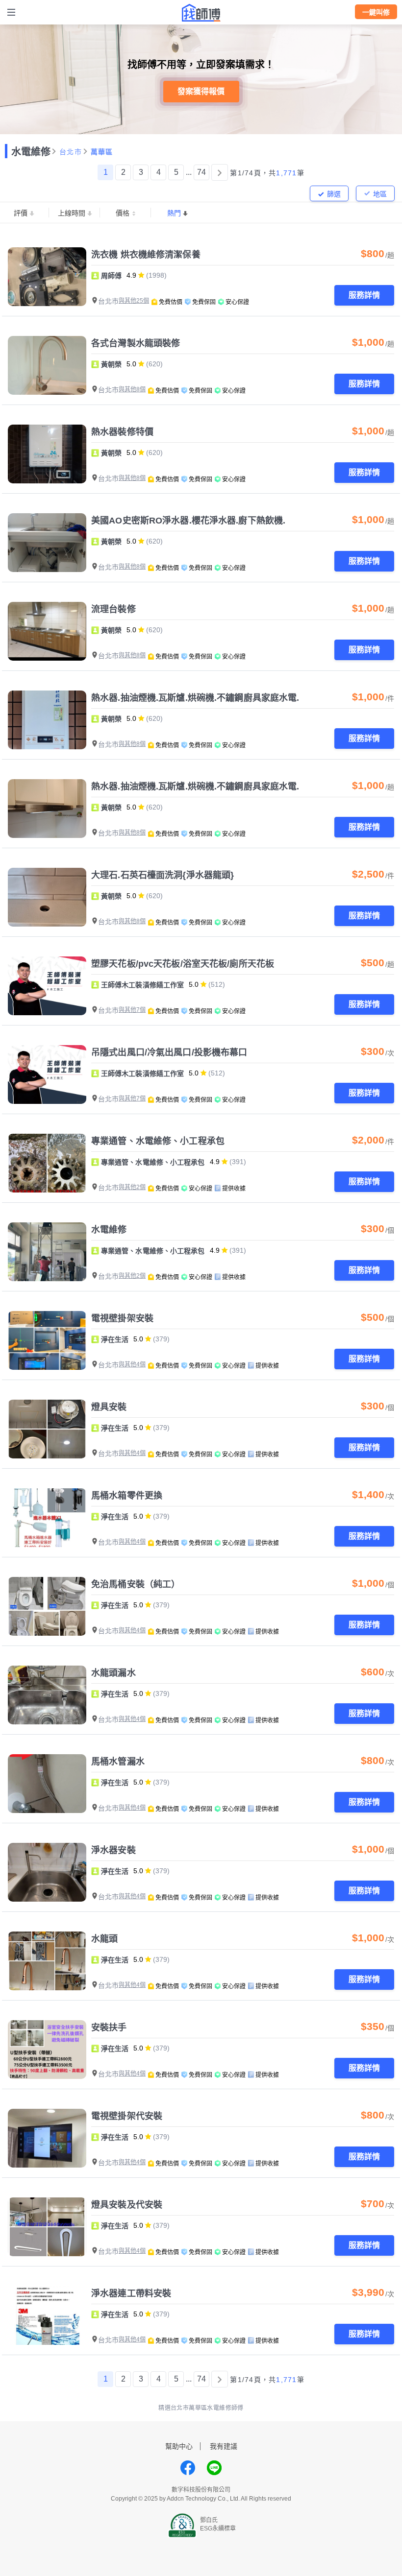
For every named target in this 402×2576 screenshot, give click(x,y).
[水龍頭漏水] (47, 1695)
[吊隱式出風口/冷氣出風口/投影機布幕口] (47, 1074)
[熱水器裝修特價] (47, 454)
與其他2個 (132, 1187)
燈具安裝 (109, 1407)
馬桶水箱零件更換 (127, 1496)
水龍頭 (104, 1939)
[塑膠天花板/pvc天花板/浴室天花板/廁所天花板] (47, 986)
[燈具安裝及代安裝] (47, 2227)
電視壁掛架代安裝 (127, 2116)
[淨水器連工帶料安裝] (47, 2315)
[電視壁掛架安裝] (47, 1340)
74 (201, 172)
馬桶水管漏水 (118, 1762)
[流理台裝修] (47, 631)
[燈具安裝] (47, 1429)
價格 (123, 213)
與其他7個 (132, 1010)
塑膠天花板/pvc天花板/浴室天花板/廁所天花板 (183, 964)
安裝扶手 (109, 2027)
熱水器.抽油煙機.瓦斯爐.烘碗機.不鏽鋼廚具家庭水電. (195, 698)
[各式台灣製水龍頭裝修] (47, 365)
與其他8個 (132, 389)
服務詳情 (364, 295)
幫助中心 (179, 2446)
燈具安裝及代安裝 (127, 2205)
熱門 (174, 213)
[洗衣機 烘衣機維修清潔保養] (47, 277)
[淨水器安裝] (47, 1872)
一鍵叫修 (376, 12)
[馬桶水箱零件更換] (47, 1518)
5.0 (131, 364)
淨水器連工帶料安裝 (131, 2293)
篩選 (334, 194)
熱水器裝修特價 (122, 432)
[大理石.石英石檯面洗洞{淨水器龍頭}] (47, 897)
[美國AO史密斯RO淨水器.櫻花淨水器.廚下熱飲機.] (47, 543)
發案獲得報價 (201, 91)
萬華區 (102, 152)
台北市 (71, 152)
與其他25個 (134, 301)
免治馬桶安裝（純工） (136, 1584)
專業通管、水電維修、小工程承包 (158, 1141)
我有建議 (224, 2446)
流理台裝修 (113, 609)
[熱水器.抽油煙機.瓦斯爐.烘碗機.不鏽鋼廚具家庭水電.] (47, 720)
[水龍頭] (47, 1961)
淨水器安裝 (113, 1850)
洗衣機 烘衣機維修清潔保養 (146, 255)
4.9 (131, 275)
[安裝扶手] (47, 2050)
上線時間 (72, 213)
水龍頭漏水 (113, 1673)
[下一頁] (220, 172)
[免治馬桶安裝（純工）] (47, 1606)
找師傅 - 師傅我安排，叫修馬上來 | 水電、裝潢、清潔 (201, 13)
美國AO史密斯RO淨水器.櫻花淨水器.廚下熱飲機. (188, 521)
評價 (21, 213)
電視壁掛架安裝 (122, 1318)
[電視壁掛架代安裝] (47, 2138)
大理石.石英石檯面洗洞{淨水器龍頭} (163, 875)
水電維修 (31, 152)
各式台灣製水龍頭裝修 (136, 343)
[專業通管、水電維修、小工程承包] (47, 1163)
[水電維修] (47, 1252)
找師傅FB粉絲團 (188, 2468)
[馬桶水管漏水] (47, 1784)
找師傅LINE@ (214, 2468)
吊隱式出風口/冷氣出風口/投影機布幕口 (169, 1052)
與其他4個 (132, 1364)
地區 (380, 194)
